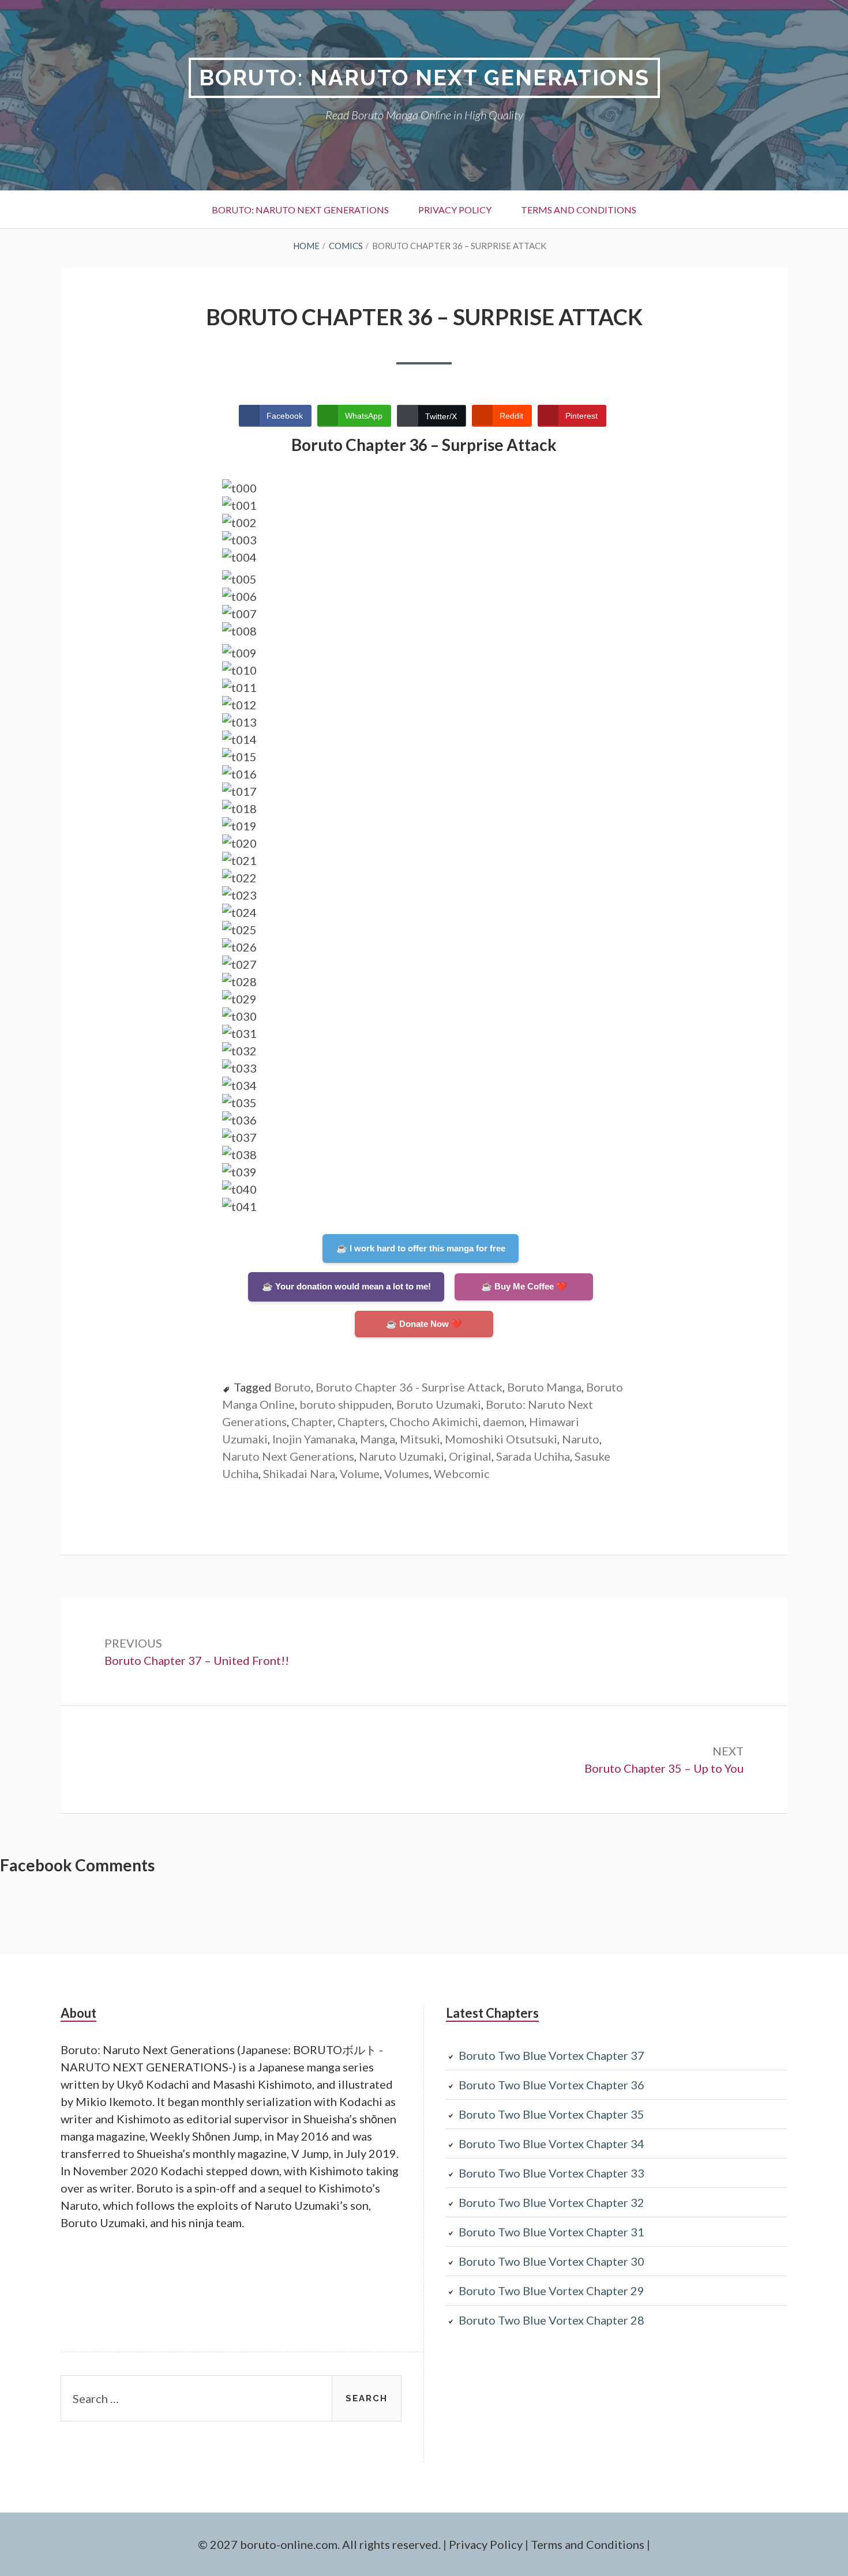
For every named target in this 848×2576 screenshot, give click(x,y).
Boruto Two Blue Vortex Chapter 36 (551, 2085)
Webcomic (462, 1473)
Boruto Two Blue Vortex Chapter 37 (551, 2055)
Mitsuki (420, 1439)
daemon (504, 1421)
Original (470, 1456)
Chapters (361, 1421)
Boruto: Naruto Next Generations (424, 78)
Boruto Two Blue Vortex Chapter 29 (551, 2291)
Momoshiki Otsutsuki (501, 1439)
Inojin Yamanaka (314, 1439)
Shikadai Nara (299, 1473)
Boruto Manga (544, 1387)
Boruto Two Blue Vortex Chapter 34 (551, 2143)
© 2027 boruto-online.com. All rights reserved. (319, 2544)
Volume (360, 1473)
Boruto (292, 1387)
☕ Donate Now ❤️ (424, 1324)
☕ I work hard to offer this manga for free (421, 1248)
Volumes (407, 1473)
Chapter (312, 1421)
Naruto (581, 1439)
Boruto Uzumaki (439, 1404)
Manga (378, 1439)
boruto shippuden (346, 1404)
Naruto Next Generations (288, 1456)
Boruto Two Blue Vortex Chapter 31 (551, 2232)
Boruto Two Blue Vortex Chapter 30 (551, 2261)
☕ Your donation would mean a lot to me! (346, 1286)
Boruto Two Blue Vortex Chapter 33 (551, 2173)
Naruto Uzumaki (402, 1456)
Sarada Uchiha (533, 1456)
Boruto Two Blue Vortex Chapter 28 (551, 2320)
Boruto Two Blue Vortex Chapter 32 (551, 2202)
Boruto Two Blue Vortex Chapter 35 (551, 2114)
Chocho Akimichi (434, 1421)
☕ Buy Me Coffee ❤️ (524, 1286)
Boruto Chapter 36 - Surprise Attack (409, 1387)
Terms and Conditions (579, 210)
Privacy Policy (455, 210)
